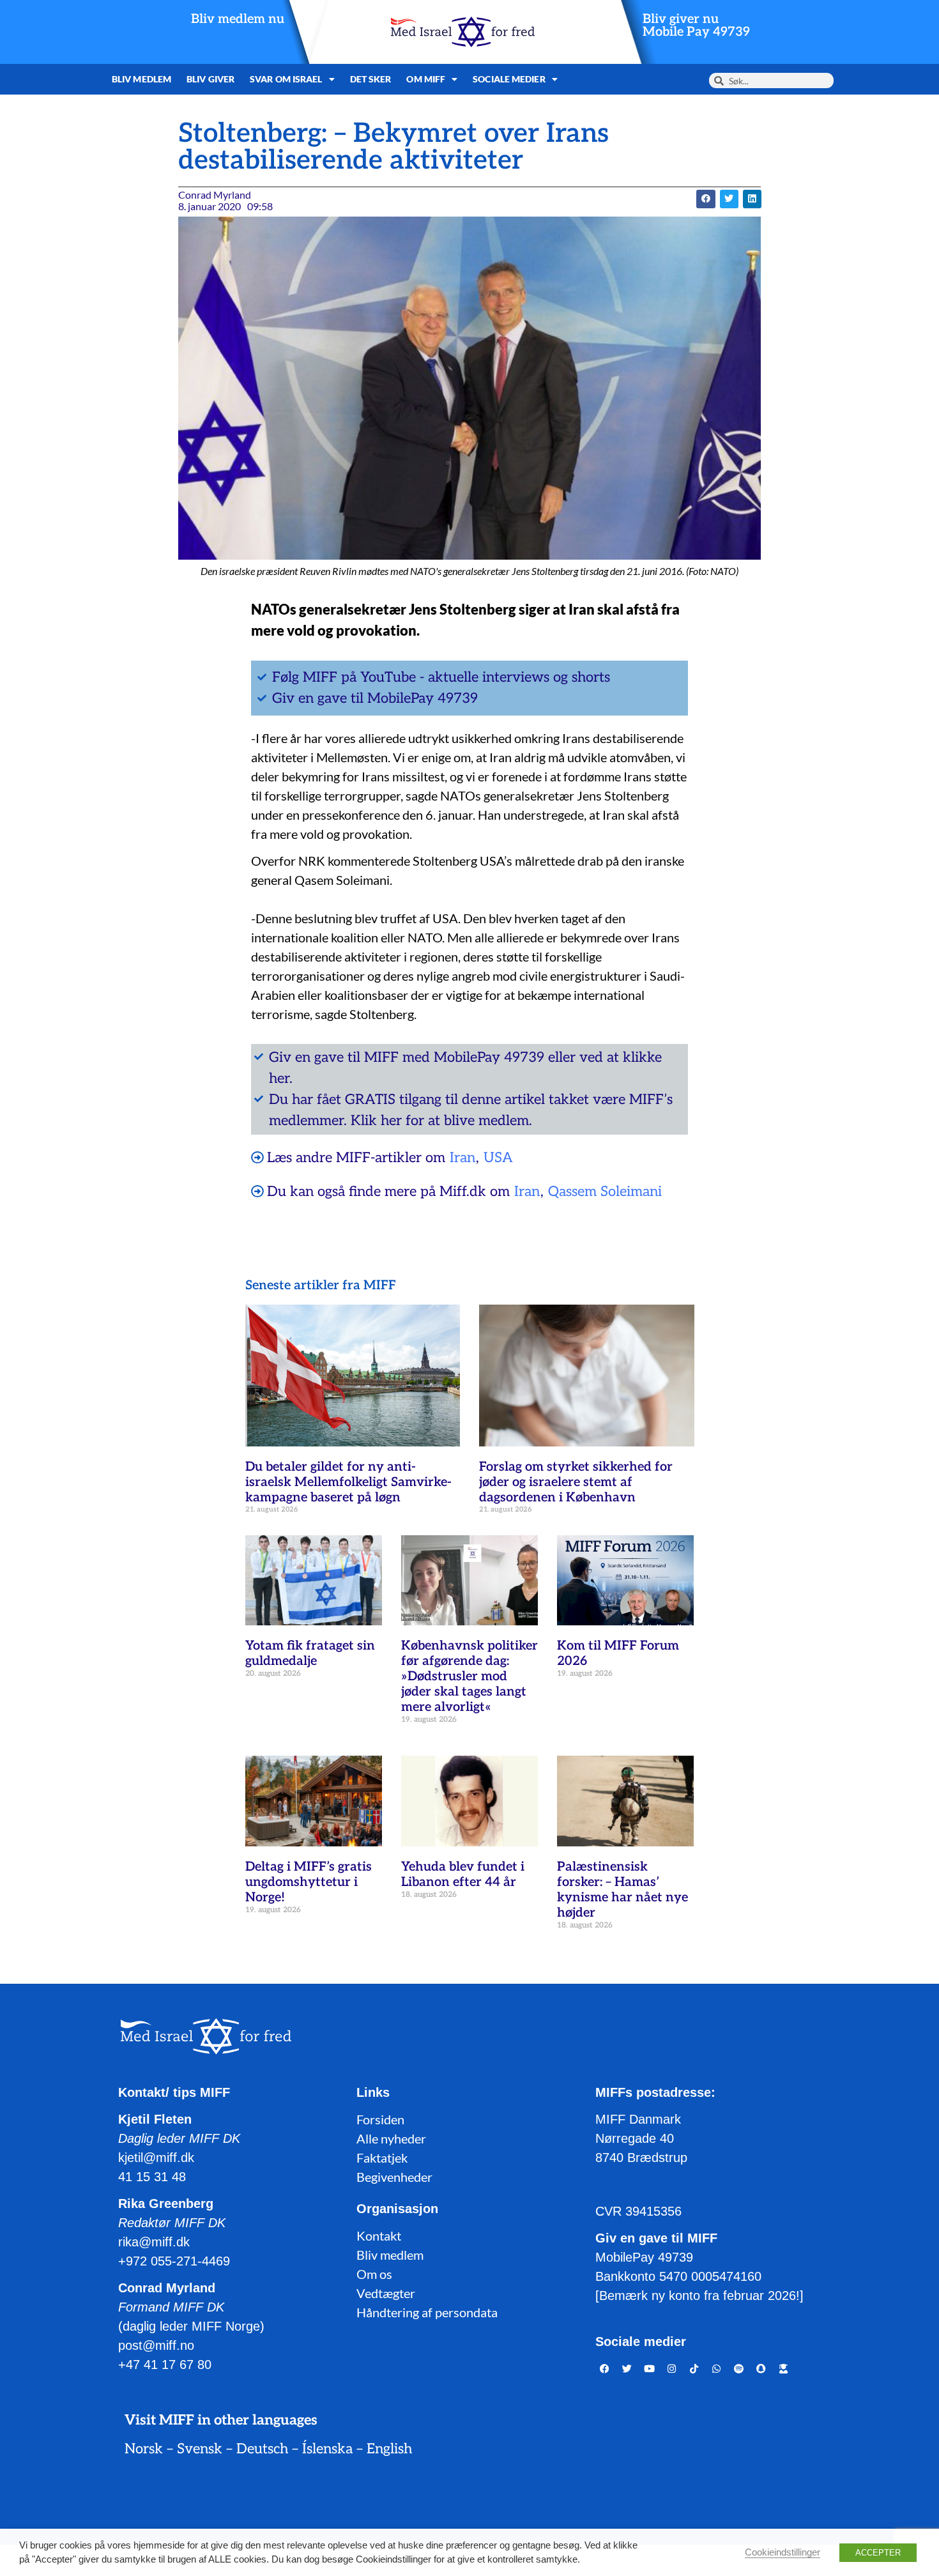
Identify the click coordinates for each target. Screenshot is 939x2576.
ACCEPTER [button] (878, 2553)
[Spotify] (739, 2368)
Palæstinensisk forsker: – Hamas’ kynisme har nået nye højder (622, 1890)
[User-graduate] (784, 2368)
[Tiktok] (694, 2368)
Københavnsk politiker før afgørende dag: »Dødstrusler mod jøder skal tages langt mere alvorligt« (469, 1676)
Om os (374, 2274)
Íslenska (327, 2449)
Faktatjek (382, 2158)
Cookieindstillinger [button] (782, 2552)
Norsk (144, 2449)
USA (498, 1158)
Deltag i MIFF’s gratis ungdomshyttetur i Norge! (309, 1882)
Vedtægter (386, 2293)
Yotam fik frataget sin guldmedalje (310, 1653)
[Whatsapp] (717, 2368)
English (389, 2449)
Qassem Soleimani (605, 1192)
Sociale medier (509, 79)
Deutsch (262, 2449)
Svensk (200, 2449)
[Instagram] (672, 2368)
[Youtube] (650, 2368)
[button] (706, 199)
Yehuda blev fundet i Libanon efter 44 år (463, 1874)
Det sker (371, 79)
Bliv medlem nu (238, 19)
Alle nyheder (391, 2138)
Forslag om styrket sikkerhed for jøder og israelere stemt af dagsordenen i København (576, 1482)
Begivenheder (394, 2177)
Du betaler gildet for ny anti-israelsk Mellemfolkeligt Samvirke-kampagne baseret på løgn (348, 1482)
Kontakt (379, 2235)
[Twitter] (627, 2368)
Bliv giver (210, 79)
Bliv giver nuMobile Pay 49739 (696, 26)
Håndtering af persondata (427, 2312)
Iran (462, 1158)
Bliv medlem (141, 79)
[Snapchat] (761, 2368)
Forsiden (380, 2119)
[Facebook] (605, 2368)
